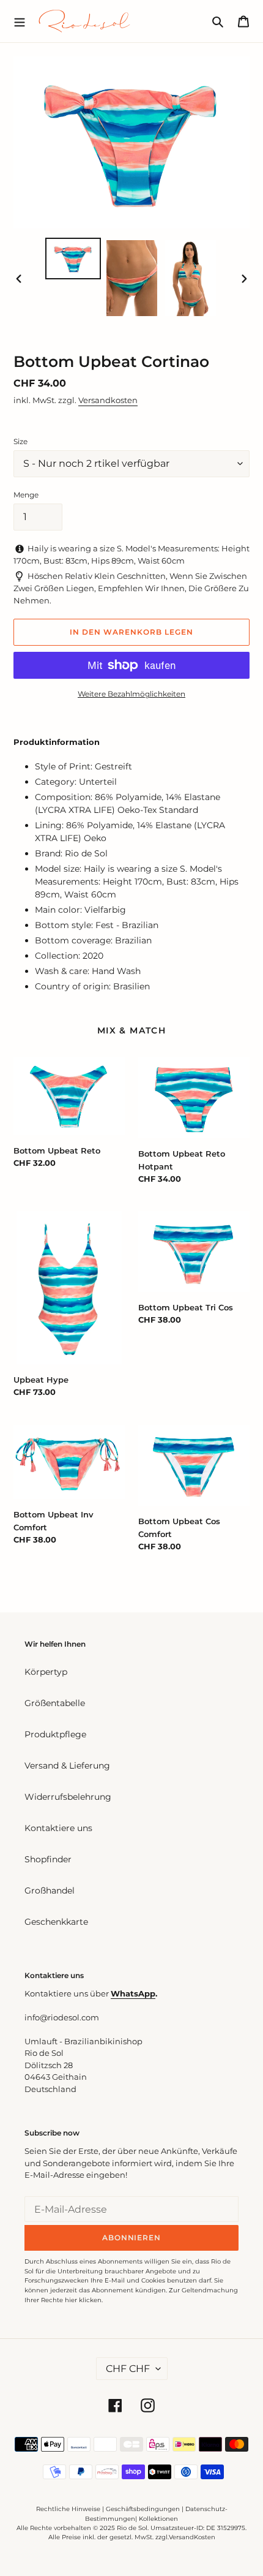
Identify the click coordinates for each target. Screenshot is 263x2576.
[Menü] (20, 21)
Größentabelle (55, 1703)
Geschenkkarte (56, 1922)
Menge (26, 495)
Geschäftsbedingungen (143, 2509)
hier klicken (83, 2300)
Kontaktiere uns (58, 1828)
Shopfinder (48, 1859)
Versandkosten (108, 400)
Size (20, 441)
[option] (73, 259)
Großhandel (50, 1890)
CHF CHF (128, 2369)
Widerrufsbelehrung (68, 1797)
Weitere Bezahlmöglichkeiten (131, 694)
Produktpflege (55, 1734)
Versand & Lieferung (67, 1766)
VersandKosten (192, 2537)
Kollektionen (158, 2519)
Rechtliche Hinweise (68, 2509)
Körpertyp (46, 1672)
